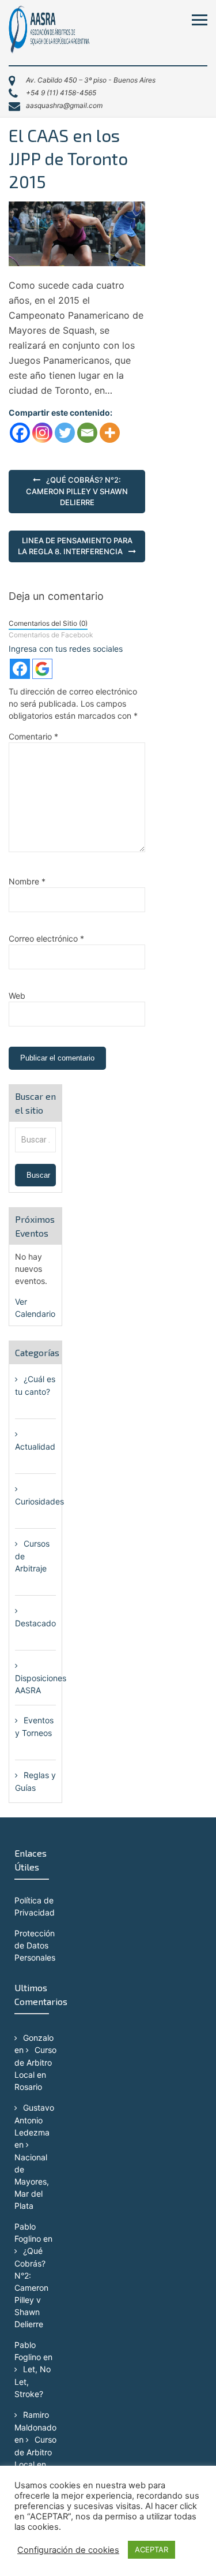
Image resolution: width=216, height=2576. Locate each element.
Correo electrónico (46, 938)
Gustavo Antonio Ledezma (34, 2120)
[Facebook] (20, 433)
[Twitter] (65, 433)
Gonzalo (38, 2038)
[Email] (87, 433)
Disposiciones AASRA (41, 1684)
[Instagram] (42, 433)
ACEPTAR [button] (151, 2549)
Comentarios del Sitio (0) (48, 623)
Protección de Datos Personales (35, 1945)
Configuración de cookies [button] (68, 2550)
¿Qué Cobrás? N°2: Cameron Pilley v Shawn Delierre (77, 491)
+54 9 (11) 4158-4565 (61, 93)
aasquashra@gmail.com (64, 105)
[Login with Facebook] (20, 669)
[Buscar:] (35, 1139)
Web (17, 996)
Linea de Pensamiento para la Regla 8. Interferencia (75, 546)
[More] (110, 433)
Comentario (33, 736)
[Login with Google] (42, 669)
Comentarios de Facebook (51, 635)
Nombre (27, 881)
